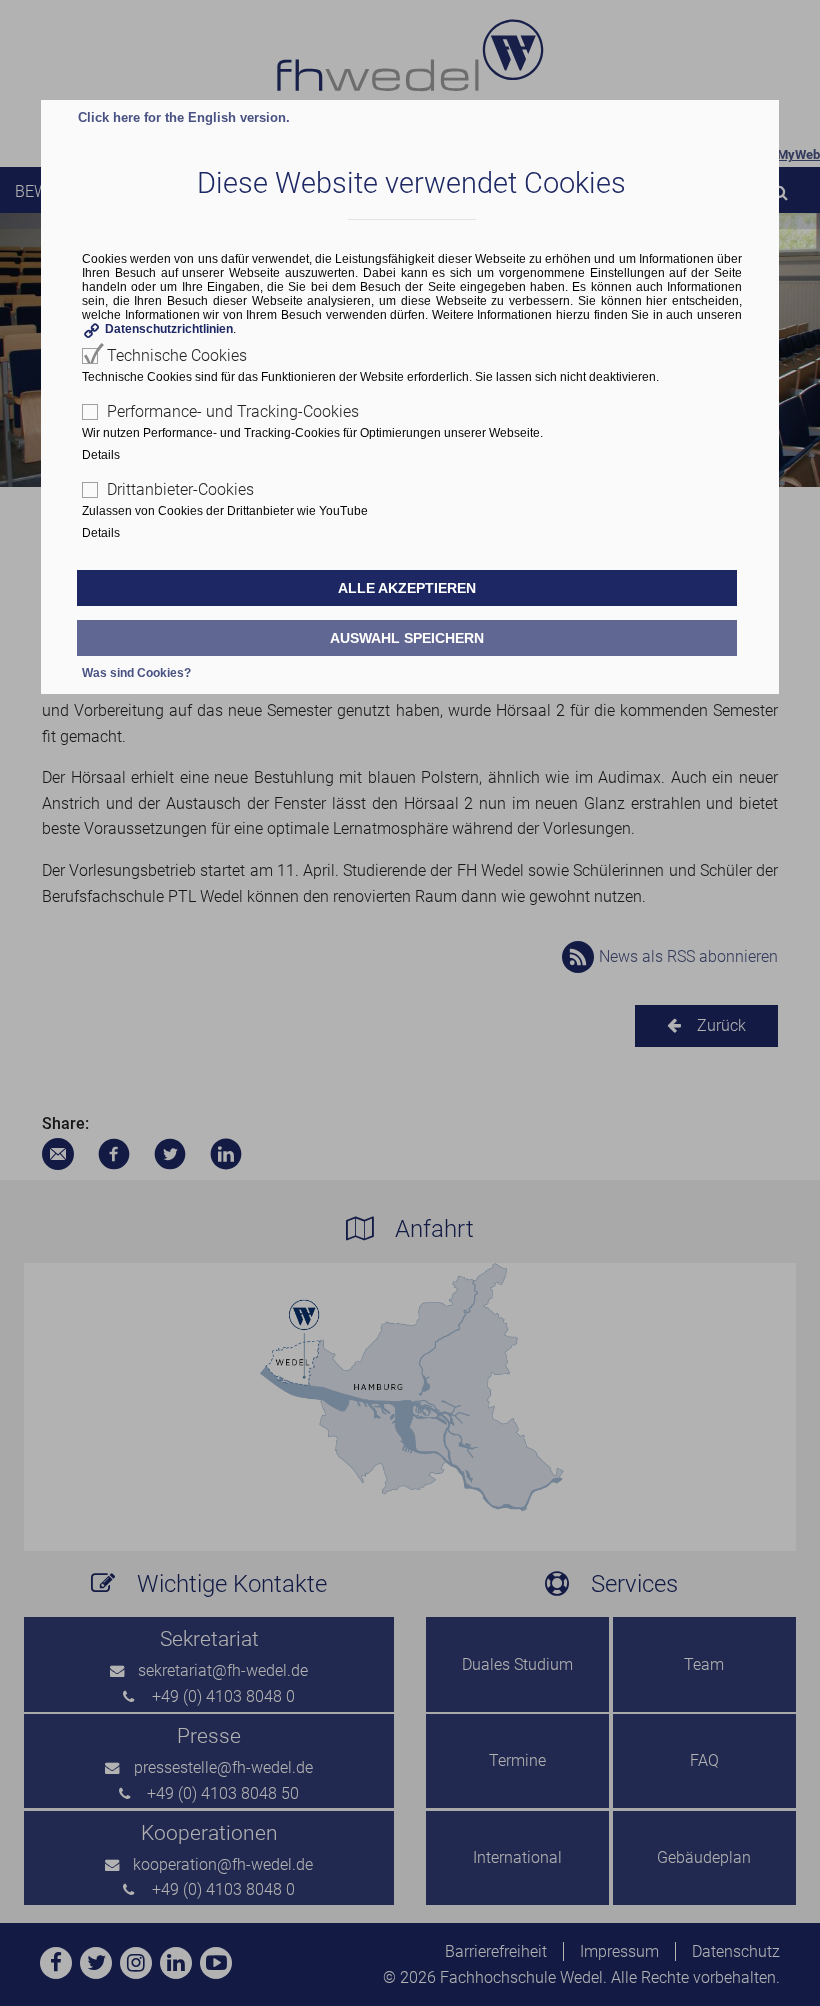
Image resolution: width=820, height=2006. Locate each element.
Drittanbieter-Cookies (180, 489)
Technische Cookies (177, 355)
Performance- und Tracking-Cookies (233, 411)
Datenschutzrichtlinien (169, 329)
